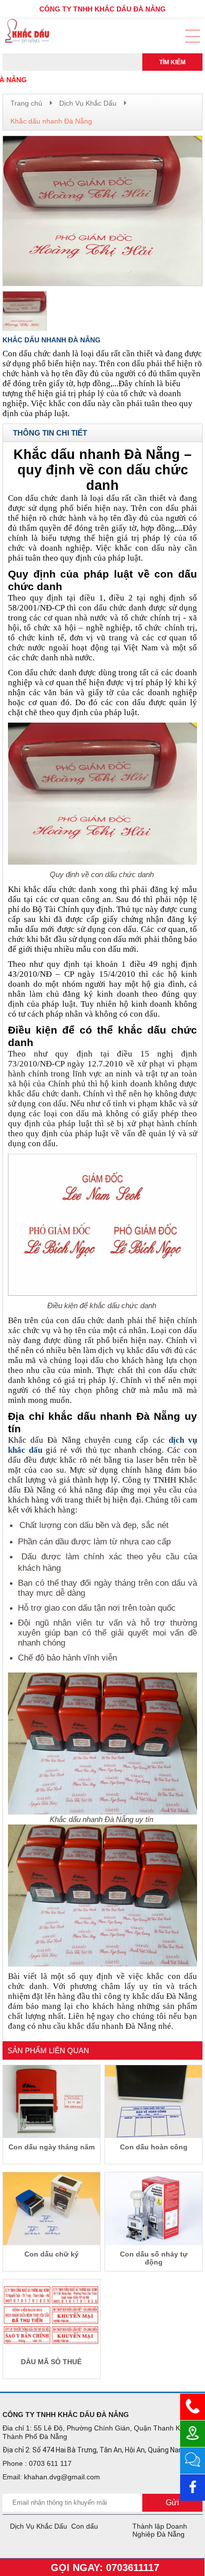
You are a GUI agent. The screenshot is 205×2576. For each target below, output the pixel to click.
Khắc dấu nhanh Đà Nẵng (51, 121)
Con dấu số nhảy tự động (154, 2258)
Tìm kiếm (172, 62)
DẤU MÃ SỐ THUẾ (51, 2362)
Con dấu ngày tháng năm (51, 2147)
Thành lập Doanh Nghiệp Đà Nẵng (160, 2530)
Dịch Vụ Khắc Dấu (88, 103)
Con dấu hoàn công (154, 2147)
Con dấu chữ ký (51, 2254)
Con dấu (85, 2526)
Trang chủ (26, 103)
